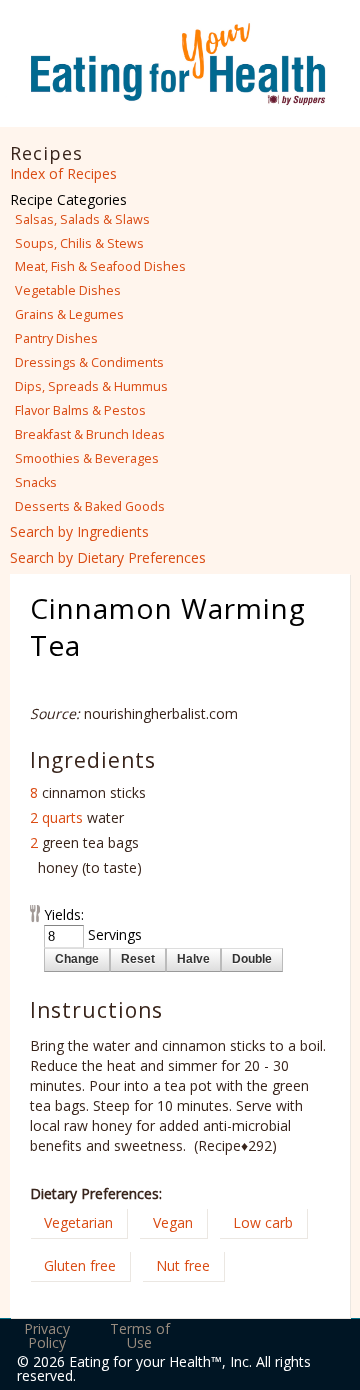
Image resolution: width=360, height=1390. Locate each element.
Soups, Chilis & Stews (79, 243)
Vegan (173, 1222)
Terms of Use (140, 1335)
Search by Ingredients (79, 531)
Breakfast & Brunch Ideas (90, 434)
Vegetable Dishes (68, 290)
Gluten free (80, 1265)
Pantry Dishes (56, 338)
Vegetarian (78, 1222)
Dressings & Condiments (89, 362)
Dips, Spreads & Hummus (91, 386)
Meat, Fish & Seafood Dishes (100, 266)
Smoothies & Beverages (87, 458)
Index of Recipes (63, 173)
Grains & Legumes (69, 314)
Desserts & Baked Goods (90, 506)
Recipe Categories (68, 199)
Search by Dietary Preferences (108, 557)
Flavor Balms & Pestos (80, 410)
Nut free (183, 1265)
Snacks (36, 482)
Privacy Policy (47, 1335)
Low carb (263, 1222)
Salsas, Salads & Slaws (82, 219)
